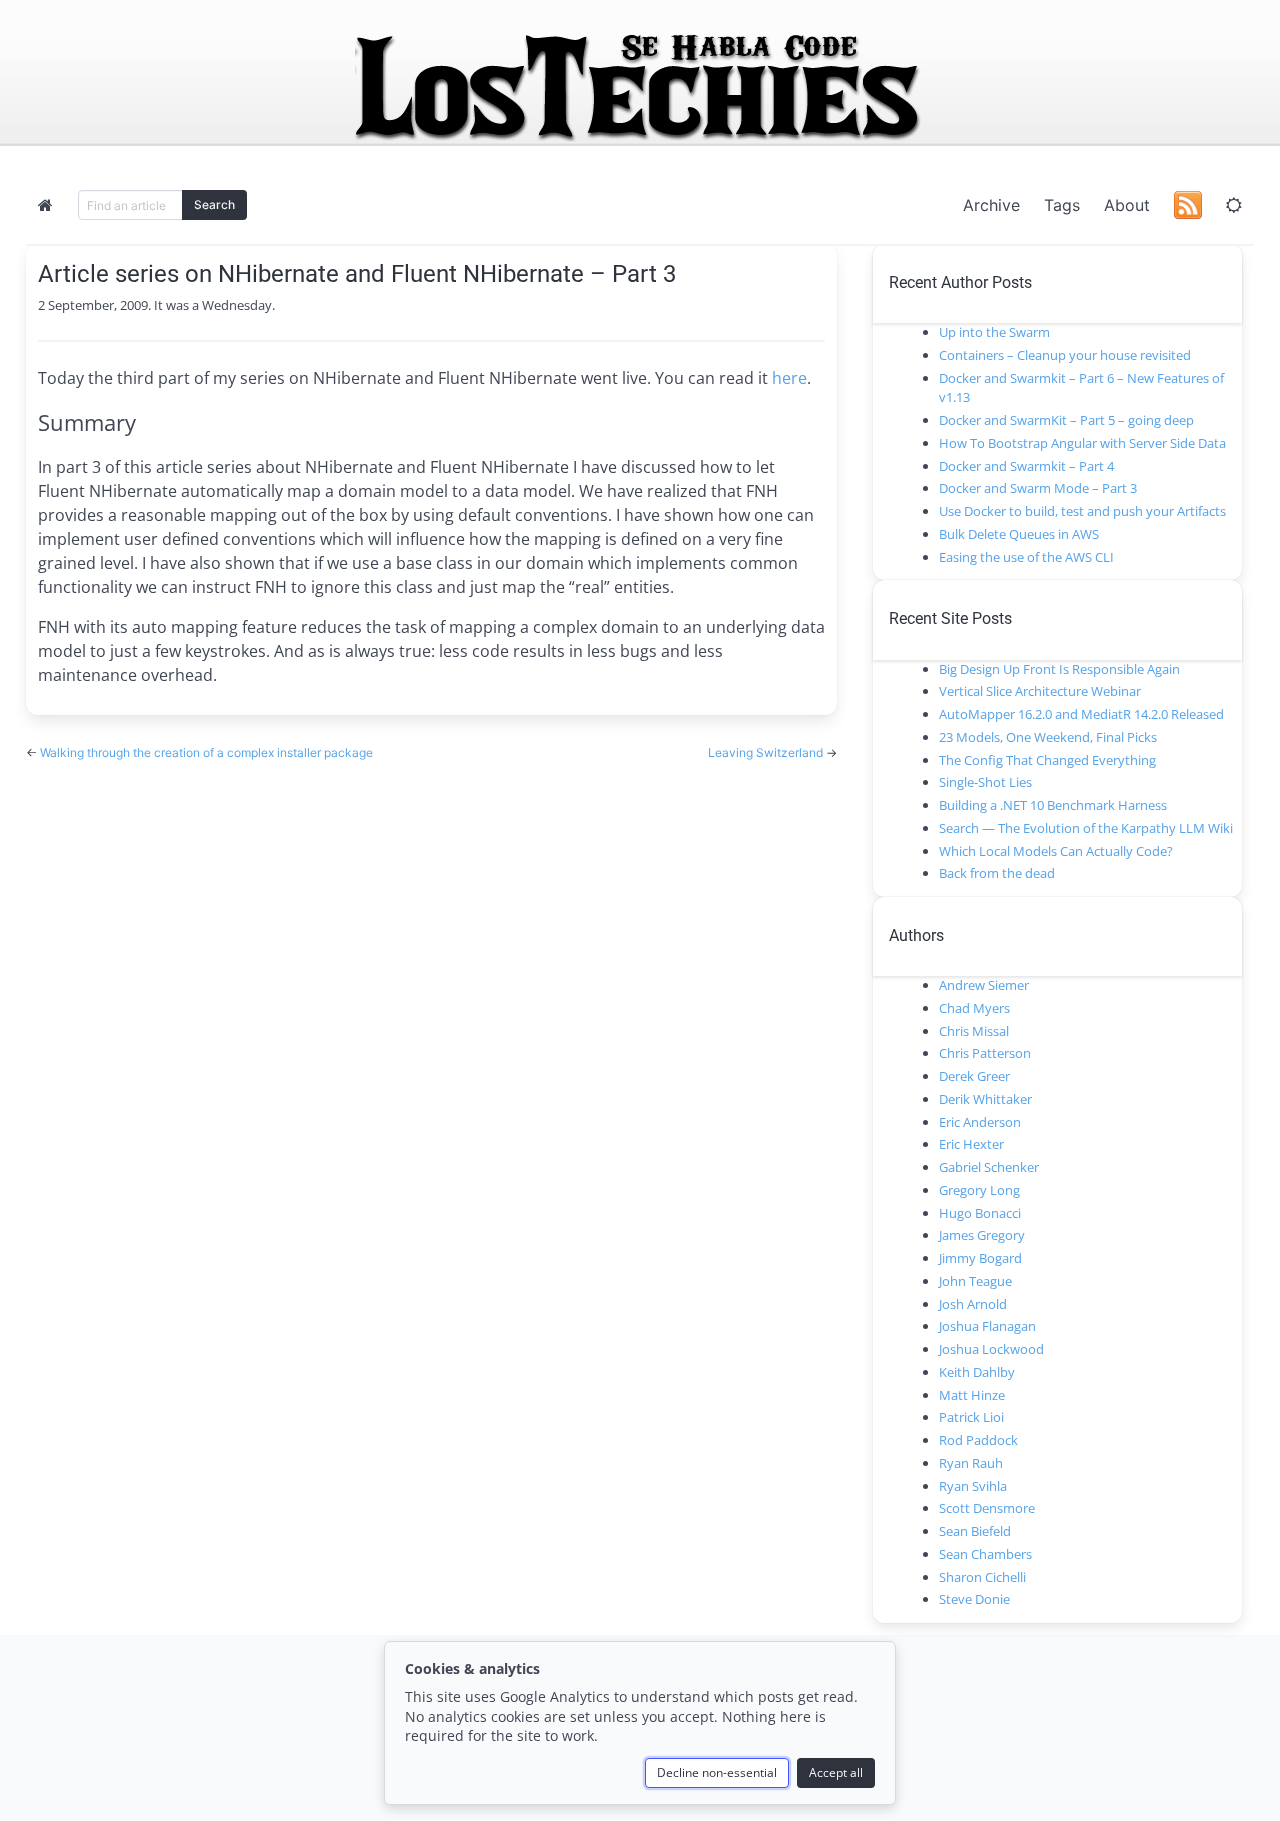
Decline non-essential (717, 1772)
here (789, 378)
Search (214, 204)
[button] (1234, 205)
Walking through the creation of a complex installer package (206, 752)
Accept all (836, 1772)
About (1127, 205)
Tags (1062, 205)
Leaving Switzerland (767, 752)
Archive (991, 205)
